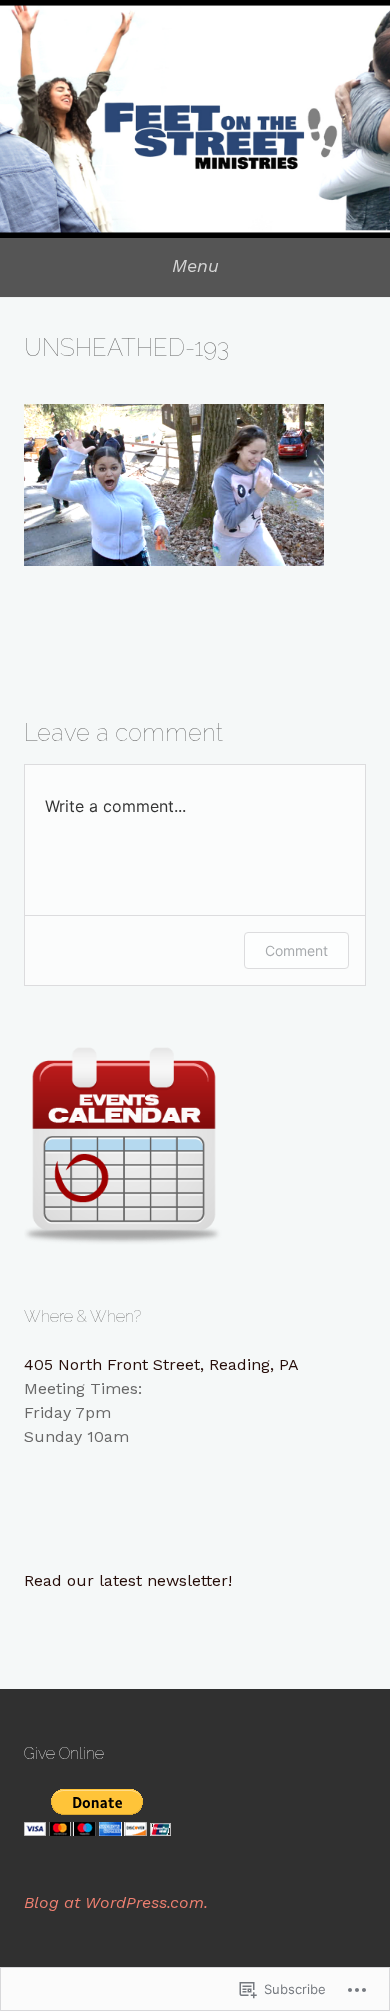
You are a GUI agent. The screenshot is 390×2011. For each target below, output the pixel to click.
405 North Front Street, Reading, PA (161, 1364)
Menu (195, 265)
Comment (296, 950)
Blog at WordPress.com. (116, 1902)
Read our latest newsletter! (128, 1580)
